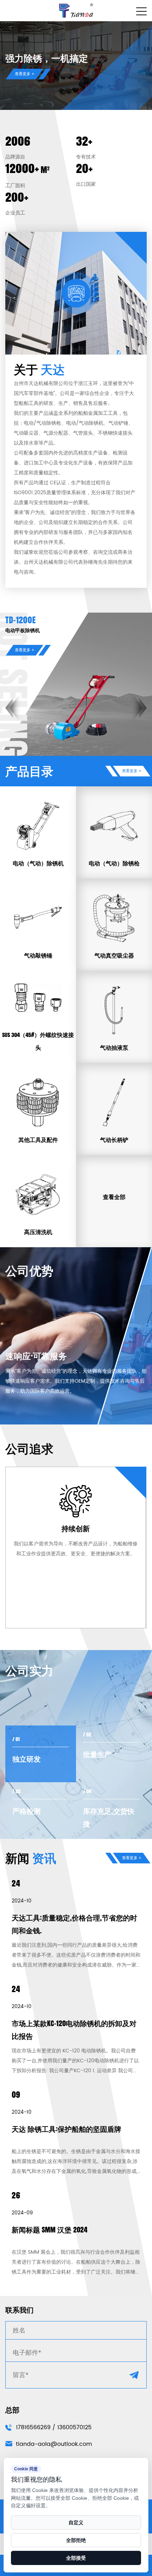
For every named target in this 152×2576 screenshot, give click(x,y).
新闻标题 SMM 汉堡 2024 (49, 2230)
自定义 (76, 2522)
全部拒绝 (76, 2540)
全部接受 (76, 2558)
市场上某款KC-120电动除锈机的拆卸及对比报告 (74, 2030)
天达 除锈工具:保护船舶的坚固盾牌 (66, 2129)
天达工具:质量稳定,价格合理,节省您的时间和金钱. (74, 1924)
